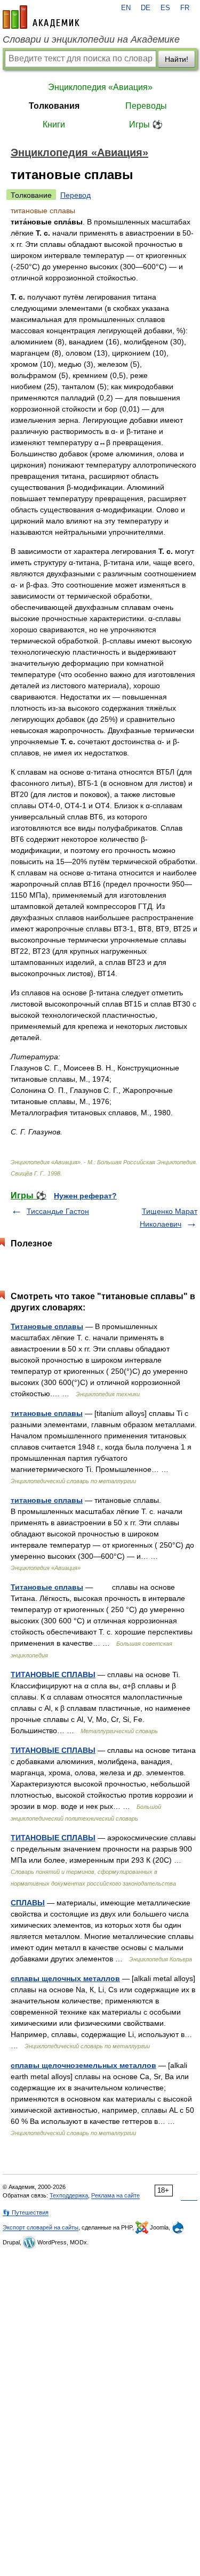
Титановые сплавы (47, 1326)
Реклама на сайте (115, 2195)
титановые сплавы (47, 1413)
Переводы (146, 106)
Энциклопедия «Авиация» (100, 87)
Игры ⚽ (146, 124)
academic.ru (41, 17)
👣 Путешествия (26, 2212)
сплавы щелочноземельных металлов (83, 2065)
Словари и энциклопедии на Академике (91, 39)
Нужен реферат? (85, 1196)
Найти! (177, 59)
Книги (54, 124)
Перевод (75, 195)
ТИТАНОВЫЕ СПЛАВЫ (53, 1675)
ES (165, 8)
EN (126, 8)
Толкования (54, 106)
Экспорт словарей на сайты (41, 2227)
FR (185, 8)
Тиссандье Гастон (58, 1211)
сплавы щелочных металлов (65, 1978)
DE (146, 8)
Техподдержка (69, 2195)
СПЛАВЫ (28, 1903)
